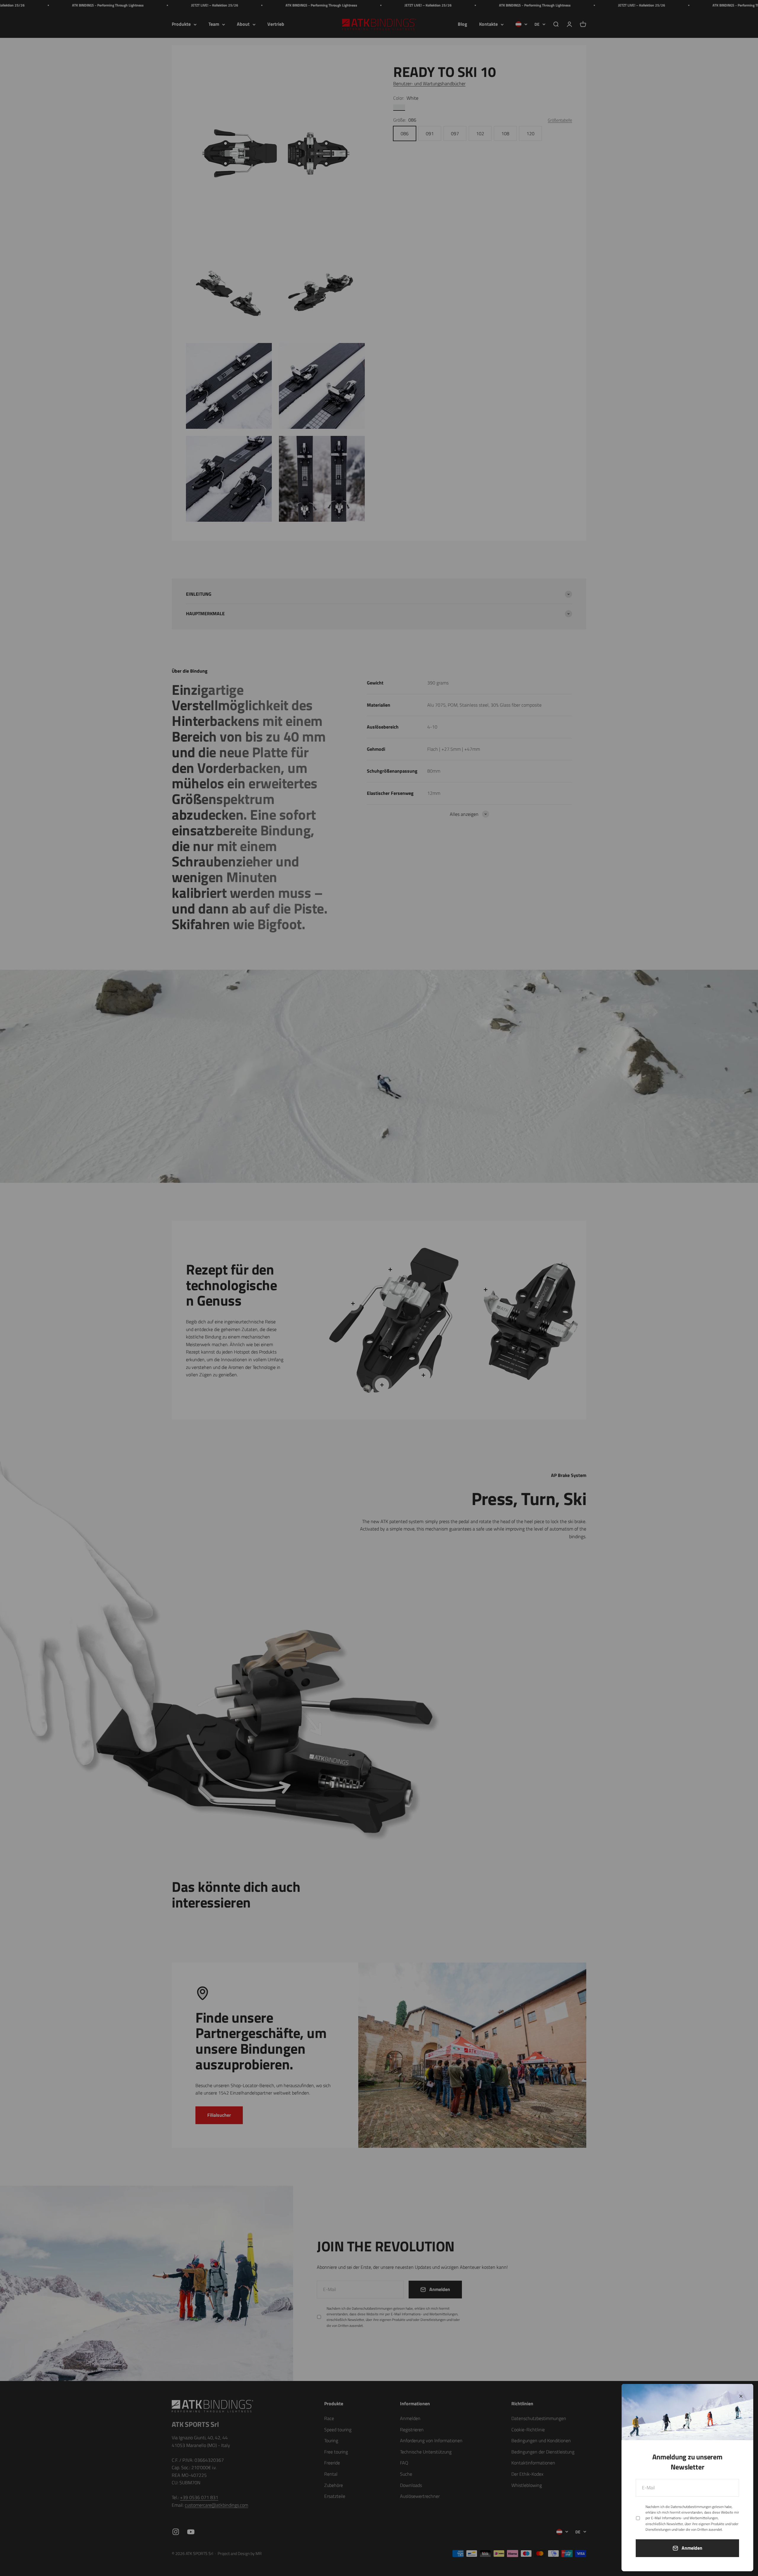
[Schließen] (741, 2396)
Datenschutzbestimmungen (691, 2507)
